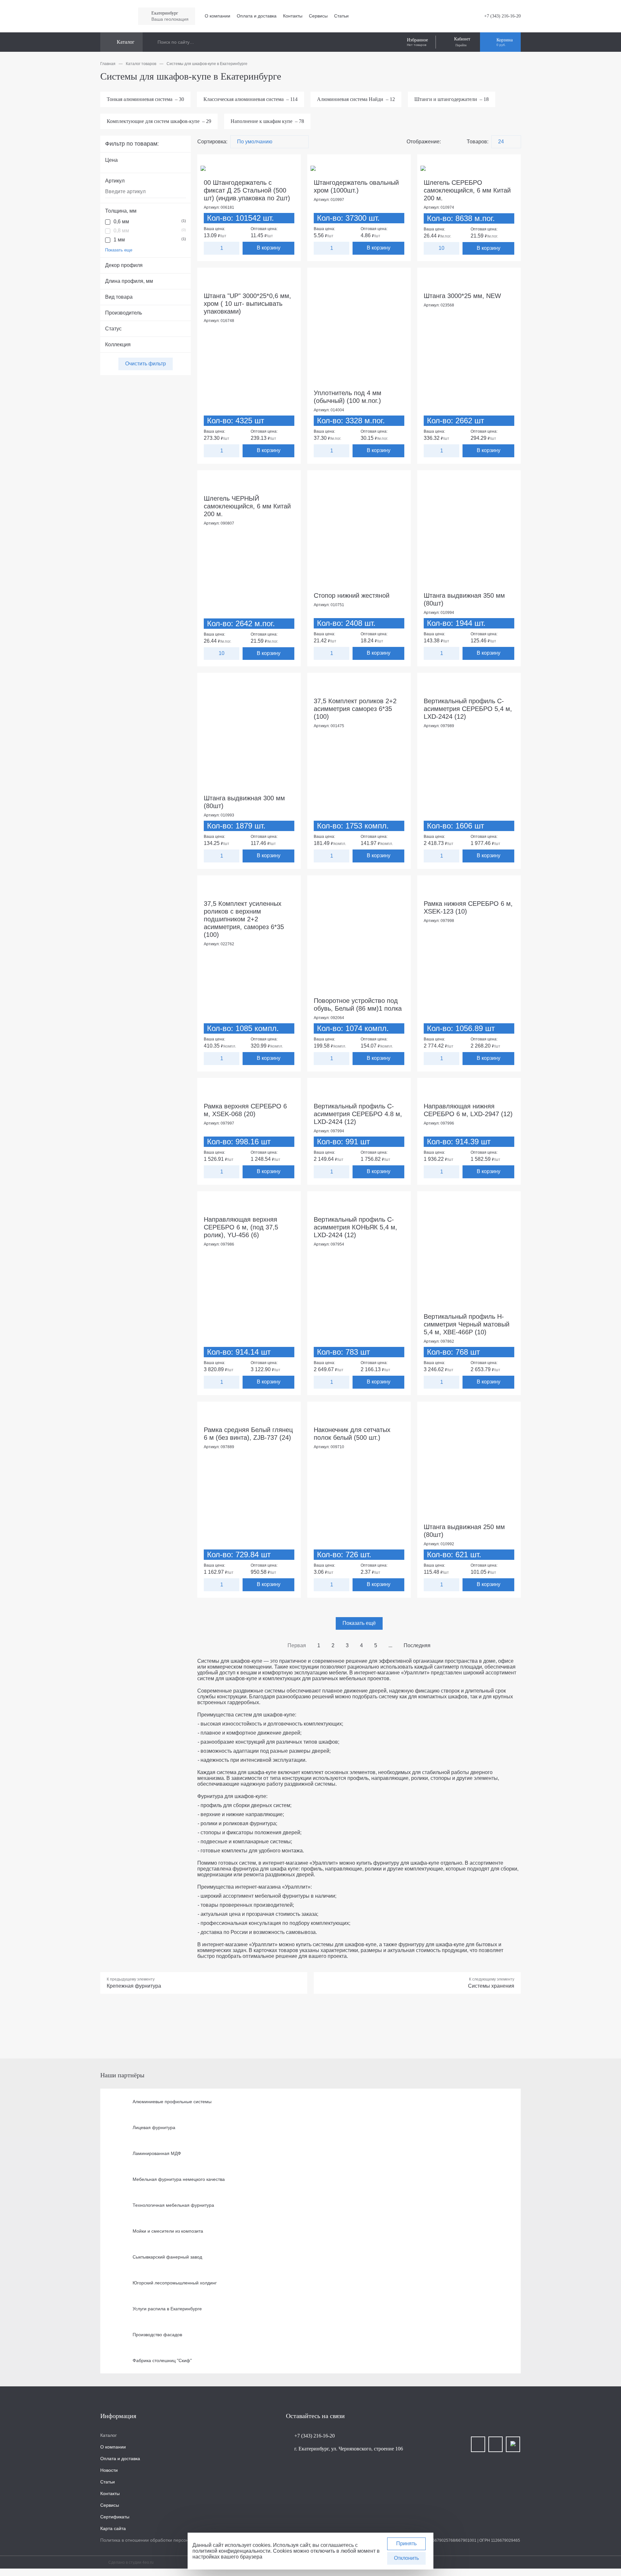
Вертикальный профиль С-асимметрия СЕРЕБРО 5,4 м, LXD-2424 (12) (468, 709)
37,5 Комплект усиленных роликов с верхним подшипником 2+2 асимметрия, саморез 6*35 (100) (244, 919)
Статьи (341, 16)
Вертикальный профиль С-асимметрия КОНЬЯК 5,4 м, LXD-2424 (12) (355, 1227)
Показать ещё (359, 1623)
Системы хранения (491, 1986)
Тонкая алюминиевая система (145, 99)
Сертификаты (115, 2517)
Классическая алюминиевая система (251, 99)
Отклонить (406, 2558)
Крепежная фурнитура (134, 1986)
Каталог (109, 2435)
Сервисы (318, 16)
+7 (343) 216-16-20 (502, 16)
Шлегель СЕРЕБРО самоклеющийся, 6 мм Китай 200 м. (467, 190)
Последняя (417, 1645)
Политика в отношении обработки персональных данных (161, 2540)
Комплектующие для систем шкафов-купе (159, 121)
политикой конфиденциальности (231, 2551)
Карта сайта (113, 2528)
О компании (218, 16)
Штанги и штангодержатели (452, 99)
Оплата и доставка (257, 16)
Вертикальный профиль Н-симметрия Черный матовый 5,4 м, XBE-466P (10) (467, 1324)
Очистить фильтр (146, 364)
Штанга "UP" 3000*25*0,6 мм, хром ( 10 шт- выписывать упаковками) (247, 304)
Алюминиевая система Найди (356, 99)
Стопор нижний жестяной (352, 595)
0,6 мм (150, 222)
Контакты (293, 16)
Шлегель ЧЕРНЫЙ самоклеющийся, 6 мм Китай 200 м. (247, 506)
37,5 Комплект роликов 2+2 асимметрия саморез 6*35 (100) (355, 709)
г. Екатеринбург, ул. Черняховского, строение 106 (349, 2449)
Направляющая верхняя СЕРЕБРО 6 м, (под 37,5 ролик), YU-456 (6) (241, 1227)
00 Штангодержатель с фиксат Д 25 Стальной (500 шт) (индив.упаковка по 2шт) (247, 190)
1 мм (150, 240)
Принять (406, 2543)
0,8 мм (150, 231)
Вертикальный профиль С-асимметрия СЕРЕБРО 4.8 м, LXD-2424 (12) (358, 1114)
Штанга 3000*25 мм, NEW (462, 296)
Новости (109, 2470)
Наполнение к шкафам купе (267, 121)
